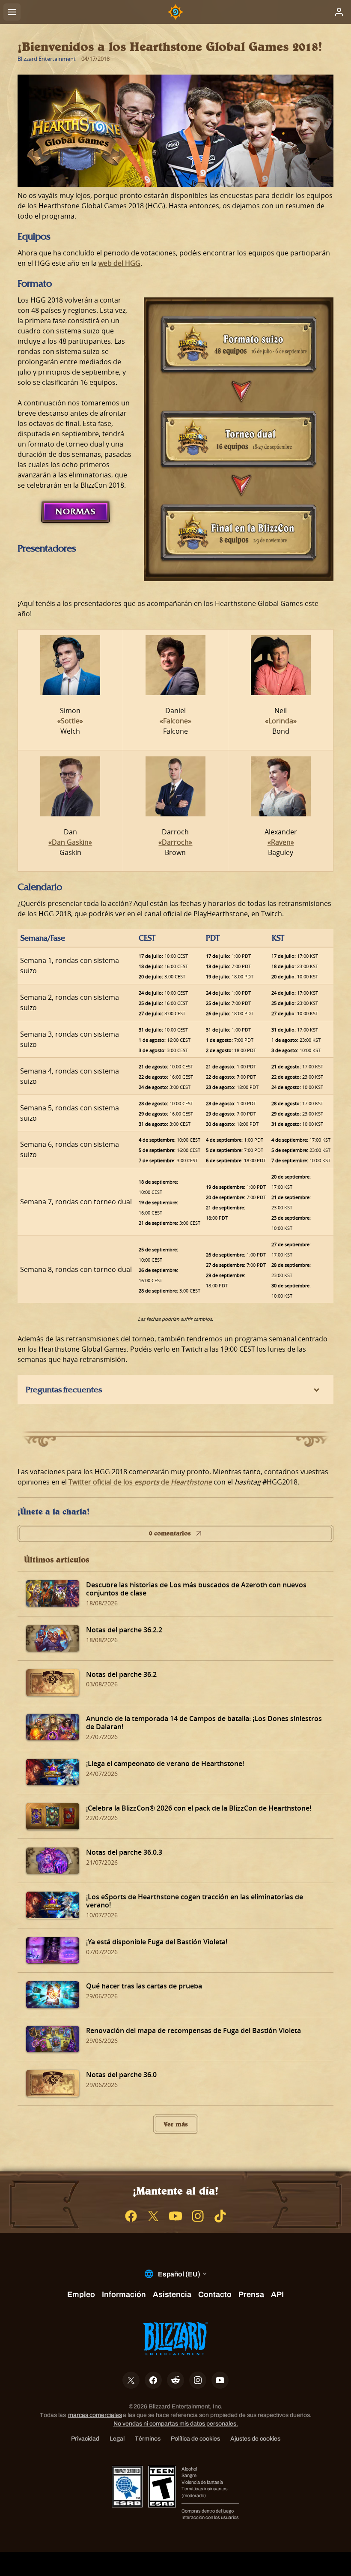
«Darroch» (175, 842)
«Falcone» (175, 721)
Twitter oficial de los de (140, 1482)
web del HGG (119, 263)
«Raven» (281, 842)
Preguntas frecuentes (64, 1389)
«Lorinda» (281, 721)
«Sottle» (70, 721)
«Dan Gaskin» (70, 842)
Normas (76, 511)
